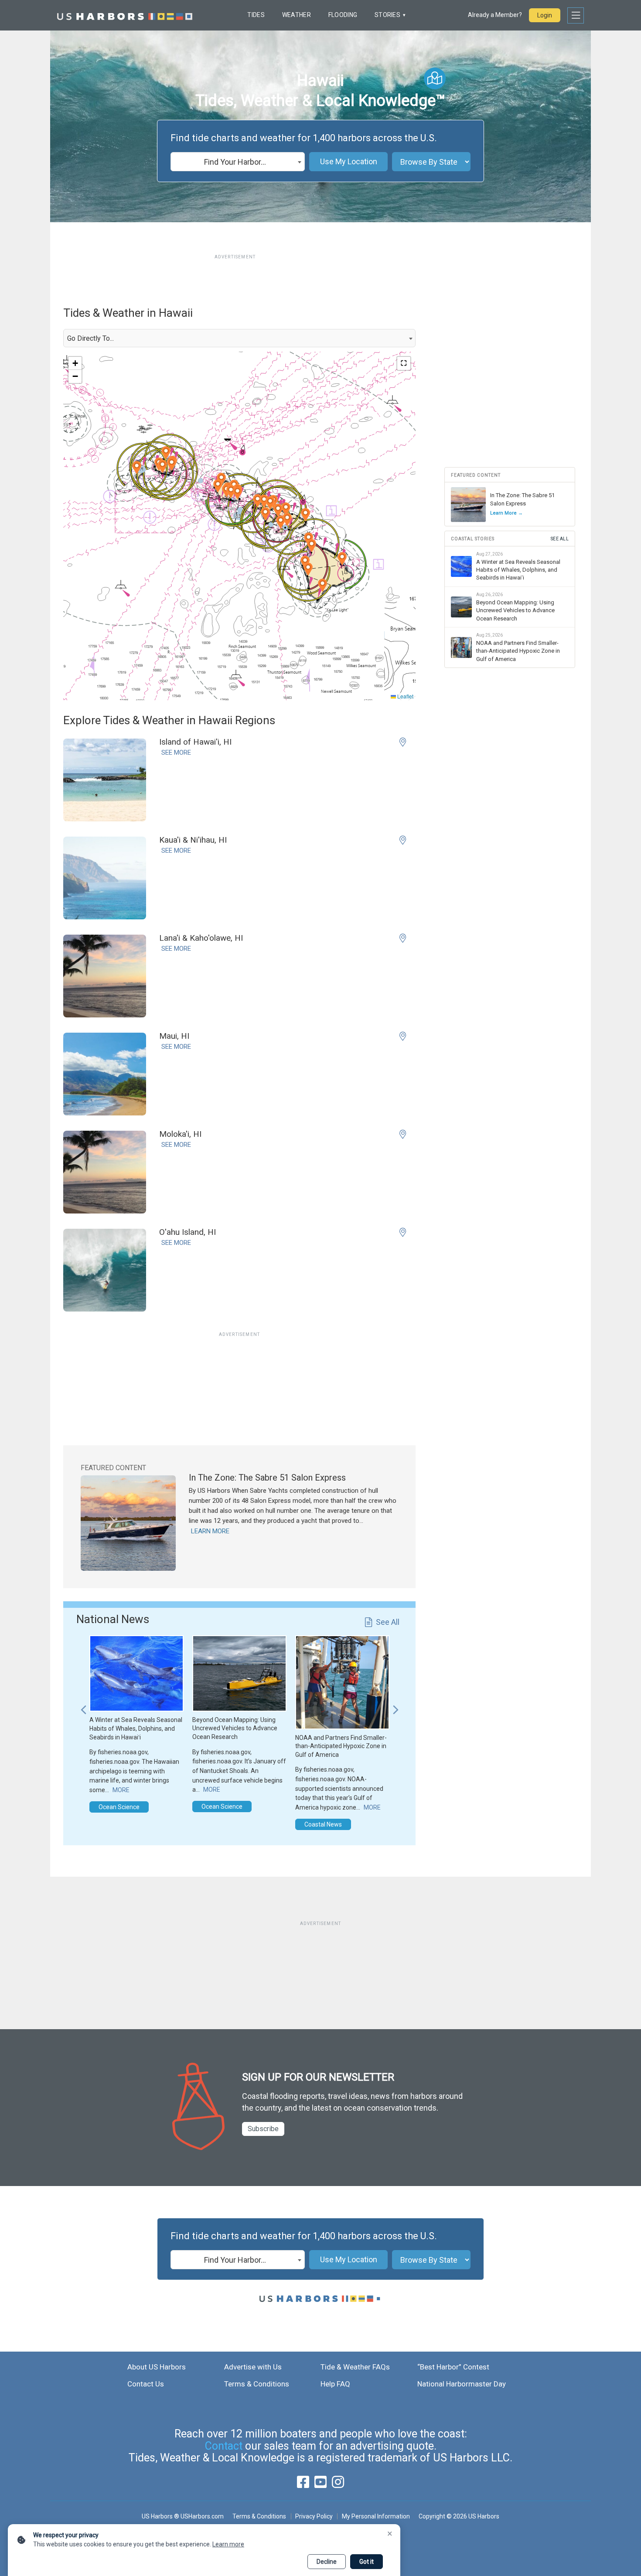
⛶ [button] (404, 363)
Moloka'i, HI (180, 1134)
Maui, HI (174, 1036)
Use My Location (349, 161)
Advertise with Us (253, 2367)
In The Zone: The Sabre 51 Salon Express (267, 1478)
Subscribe (263, 2129)
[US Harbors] (125, 15)
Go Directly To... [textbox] (90, 338)
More (121, 1790)
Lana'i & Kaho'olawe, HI (201, 938)
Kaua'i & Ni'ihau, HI (193, 840)
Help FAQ (335, 2384)
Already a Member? (495, 15)
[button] (305, 515)
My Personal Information (376, 2516)
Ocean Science (119, 1807)
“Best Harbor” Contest (453, 2367)
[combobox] (238, 162)
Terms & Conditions (257, 2384)
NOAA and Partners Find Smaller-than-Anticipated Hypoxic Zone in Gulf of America (341, 1746)
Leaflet (405, 696)
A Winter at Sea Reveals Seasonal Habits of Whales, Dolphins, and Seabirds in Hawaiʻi (136, 1728)
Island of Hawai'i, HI (195, 742)
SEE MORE (176, 752)
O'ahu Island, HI (188, 1232)
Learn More (210, 1531)
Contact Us (146, 2384)
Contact (224, 2446)
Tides (256, 15)
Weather (297, 15)
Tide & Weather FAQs (355, 2367)
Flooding (343, 15)
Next (396, 1705)
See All (388, 1622)
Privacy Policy (314, 2516)
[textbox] (238, 162)
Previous (83, 1705)
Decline (327, 2562)
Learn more (228, 2544)
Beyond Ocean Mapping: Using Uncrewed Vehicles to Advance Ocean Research (235, 1728)
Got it (367, 2562)
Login (545, 15)
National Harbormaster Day (462, 2384)
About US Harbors (157, 2367)
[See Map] (435, 78)
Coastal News (323, 1824)
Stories (387, 15)
